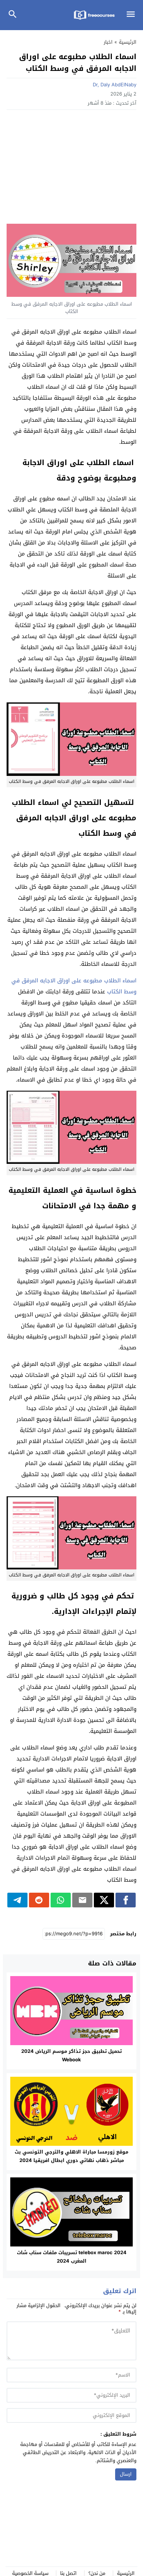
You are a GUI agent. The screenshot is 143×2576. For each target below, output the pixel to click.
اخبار (108, 42)
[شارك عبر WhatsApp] (61, 1900)
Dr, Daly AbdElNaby (115, 85)
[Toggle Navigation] (133, 15)
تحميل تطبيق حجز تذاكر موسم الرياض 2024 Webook (71, 2055)
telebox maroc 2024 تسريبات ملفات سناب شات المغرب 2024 (72, 2257)
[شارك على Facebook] (126, 1900)
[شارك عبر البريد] (82, 1900)
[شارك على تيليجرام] (17, 1900)
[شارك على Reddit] (39, 1900)
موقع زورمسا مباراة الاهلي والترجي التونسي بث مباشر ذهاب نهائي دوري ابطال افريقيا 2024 (71, 2156)
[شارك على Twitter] (104, 1900)
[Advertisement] (71, 169)
